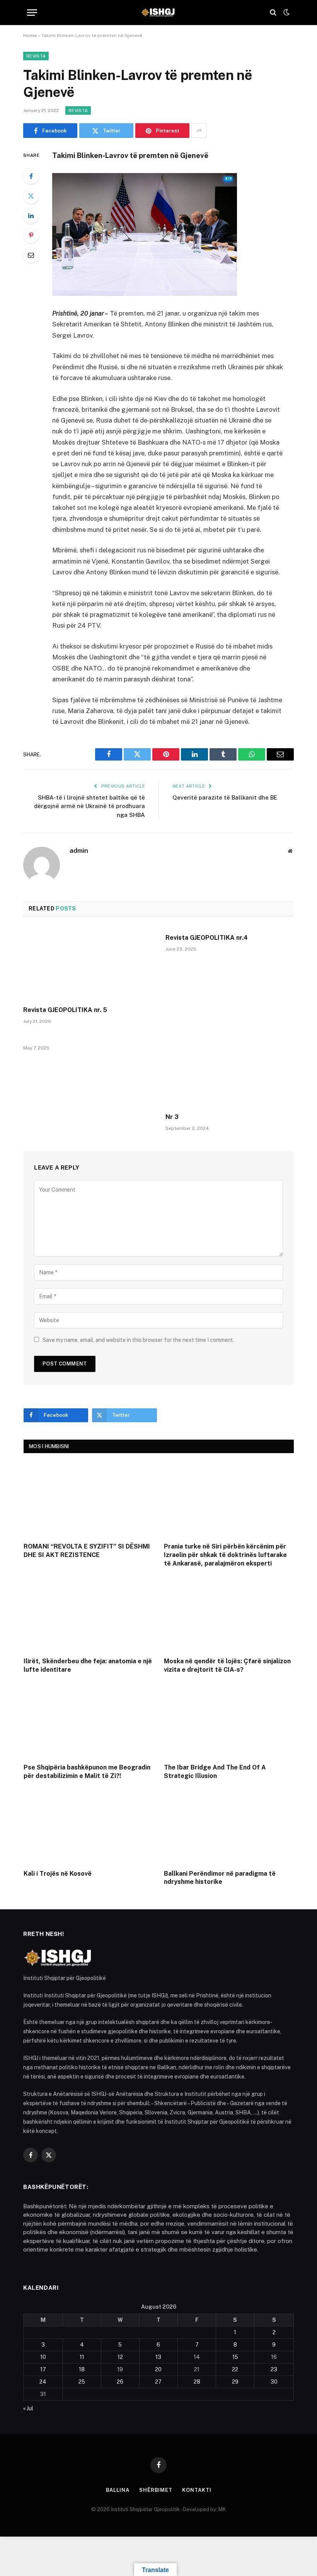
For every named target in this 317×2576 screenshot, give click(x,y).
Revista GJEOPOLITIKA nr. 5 (65, 1010)
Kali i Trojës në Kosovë (58, 1874)
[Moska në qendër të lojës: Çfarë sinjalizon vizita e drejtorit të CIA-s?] (229, 1614)
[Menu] (32, 13)
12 (120, 2357)
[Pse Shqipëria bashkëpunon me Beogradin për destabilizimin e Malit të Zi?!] (89, 1720)
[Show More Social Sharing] (199, 131)
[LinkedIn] (31, 216)
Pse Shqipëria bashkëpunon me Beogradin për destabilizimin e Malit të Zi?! (87, 1772)
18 (82, 2369)
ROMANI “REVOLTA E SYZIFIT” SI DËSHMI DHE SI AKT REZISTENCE (87, 1551)
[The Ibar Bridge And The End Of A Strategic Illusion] (229, 1720)
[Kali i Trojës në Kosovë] (89, 1826)
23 (274, 2369)
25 (82, 2382)
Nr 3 (172, 1117)
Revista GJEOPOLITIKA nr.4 (207, 938)
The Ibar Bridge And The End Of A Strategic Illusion (215, 1772)
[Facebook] (31, 176)
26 (120, 2382)
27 (158, 2382)
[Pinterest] (31, 235)
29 (235, 2382)
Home (30, 36)
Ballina (118, 2490)
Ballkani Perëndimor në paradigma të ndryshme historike (220, 1878)
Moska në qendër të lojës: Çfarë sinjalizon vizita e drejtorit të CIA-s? (227, 1665)
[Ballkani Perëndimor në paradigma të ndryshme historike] (229, 1826)
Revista (36, 56)
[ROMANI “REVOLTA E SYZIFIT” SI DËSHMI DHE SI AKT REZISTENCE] (89, 1500)
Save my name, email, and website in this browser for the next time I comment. (138, 1340)
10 (43, 2357)
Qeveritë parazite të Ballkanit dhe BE (225, 797)
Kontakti (197, 2490)
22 (235, 2369)
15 (235, 2357)
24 (43, 2382)
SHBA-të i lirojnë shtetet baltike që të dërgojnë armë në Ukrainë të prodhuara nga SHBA (89, 806)
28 (197, 2382)
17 (43, 2369)
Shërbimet (156, 2490)
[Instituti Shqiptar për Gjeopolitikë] (158, 12)
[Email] (31, 255)
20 (158, 2369)
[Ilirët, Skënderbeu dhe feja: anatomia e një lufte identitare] (89, 1614)
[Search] (273, 13)
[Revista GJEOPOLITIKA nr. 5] (87, 964)
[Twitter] (31, 196)
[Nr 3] (230, 1071)
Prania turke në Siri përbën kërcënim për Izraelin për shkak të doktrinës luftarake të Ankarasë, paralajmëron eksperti (225, 1555)
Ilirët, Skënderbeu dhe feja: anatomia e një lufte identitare (88, 1665)
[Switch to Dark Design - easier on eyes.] (286, 12)
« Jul (28, 2408)
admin (79, 851)
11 (82, 2357)
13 (158, 2357)
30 (274, 2382)
